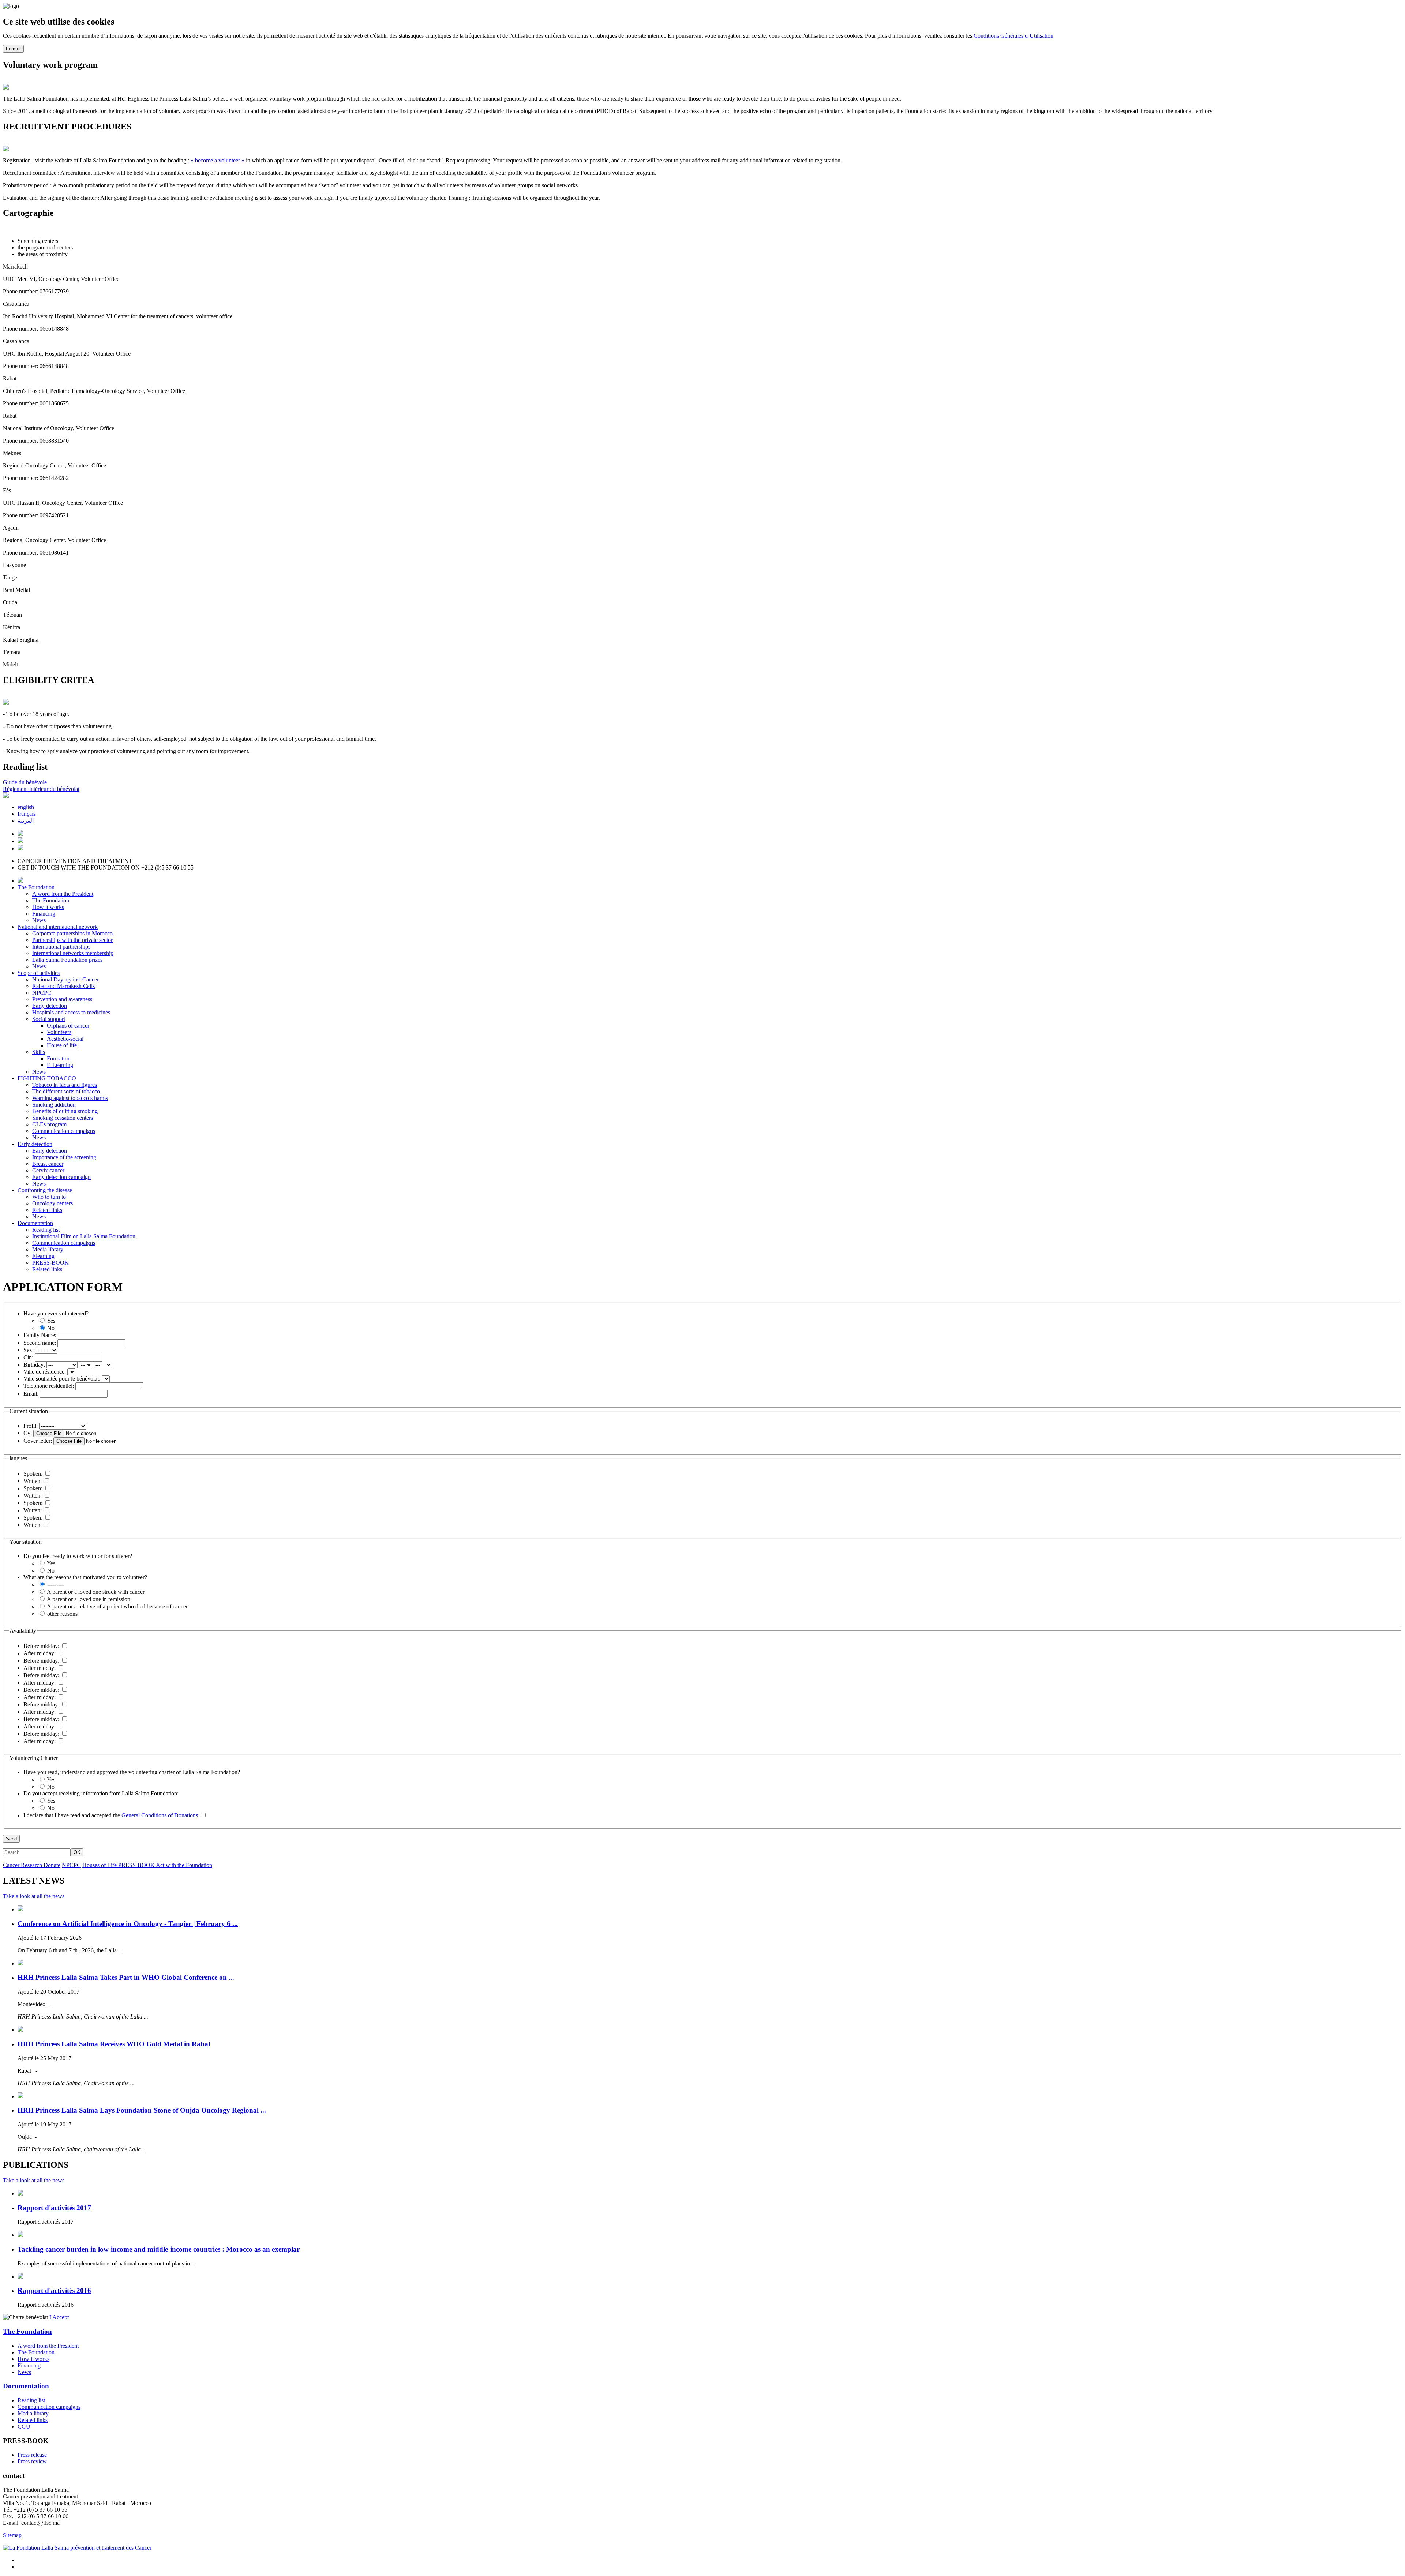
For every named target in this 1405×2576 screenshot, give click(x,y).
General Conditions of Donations (160, 1815)
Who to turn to (49, 1197)
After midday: (40, 1653)
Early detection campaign (61, 1177)
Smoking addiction (54, 1105)
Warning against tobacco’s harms (70, 1098)
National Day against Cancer (65, 979)
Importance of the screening (64, 1157)
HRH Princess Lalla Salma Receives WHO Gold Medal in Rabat (114, 2044)
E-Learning (60, 1065)
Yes (50, 1321)
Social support (49, 1019)
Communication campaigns (64, 1131)
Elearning (43, 1256)
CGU (24, 2427)
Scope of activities (39, 973)
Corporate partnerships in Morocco (72, 933)
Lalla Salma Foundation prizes (67, 960)
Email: (31, 1394)
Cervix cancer (48, 1170)
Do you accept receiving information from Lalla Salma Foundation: (101, 1793)
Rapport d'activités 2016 (54, 2290)
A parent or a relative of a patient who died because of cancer (117, 1606)
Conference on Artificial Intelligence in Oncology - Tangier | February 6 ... (128, 1924)
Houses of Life (100, 1865)
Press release (32, 2455)
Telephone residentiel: (49, 1386)
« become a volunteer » (218, 160)
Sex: (29, 1350)
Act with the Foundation (184, 1865)
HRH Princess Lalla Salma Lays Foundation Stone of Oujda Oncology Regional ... (142, 2110)
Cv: (28, 1433)
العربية (26, 821)
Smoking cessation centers (63, 1118)
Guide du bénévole (25, 782)
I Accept (59, 2317)
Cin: (28, 1357)
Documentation (35, 1223)
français (27, 814)
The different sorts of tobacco (66, 1091)
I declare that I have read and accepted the (111, 1815)
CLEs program (49, 1124)
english (26, 807)
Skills (39, 1052)
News (39, 920)
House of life (62, 1045)
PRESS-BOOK (50, 1263)
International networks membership (73, 953)
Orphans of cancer (68, 1026)
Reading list (46, 1230)
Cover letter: (38, 1441)
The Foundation (36, 887)
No (50, 1328)
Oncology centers (53, 1203)
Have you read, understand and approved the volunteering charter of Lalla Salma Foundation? (132, 1772)
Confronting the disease (45, 1190)
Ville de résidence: (45, 1372)
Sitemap (12, 2535)
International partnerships (61, 947)
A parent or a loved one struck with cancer (95, 1592)
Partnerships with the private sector (72, 940)
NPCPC (42, 993)
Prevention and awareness (62, 999)
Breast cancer (48, 1164)
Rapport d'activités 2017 (54, 2208)
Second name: (40, 1343)
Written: (33, 1481)
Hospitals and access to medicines (71, 1012)
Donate (52, 1865)
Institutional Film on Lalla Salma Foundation (84, 1236)
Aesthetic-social (65, 1039)
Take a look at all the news (34, 1896)
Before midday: (41, 1646)
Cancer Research (23, 1865)
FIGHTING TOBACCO (47, 1078)
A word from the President (63, 894)
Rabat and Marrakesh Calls (63, 986)
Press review (32, 2461)
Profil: (31, 1426)
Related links (47, 1210)
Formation (59, 1058)
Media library (48, 1249)
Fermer (13, 49)
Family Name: (40, 1335)
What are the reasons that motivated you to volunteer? (85, 1577)
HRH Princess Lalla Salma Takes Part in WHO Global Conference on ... (126, 1977)
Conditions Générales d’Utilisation (1014, 36)
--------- (55, 1584)
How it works (48, 907)
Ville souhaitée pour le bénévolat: (62, 1379)
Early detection (50, 1006)
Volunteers (59, 1032)
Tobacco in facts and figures (65, 1085)
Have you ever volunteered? (56, 1313)
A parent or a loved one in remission (88, 1599)
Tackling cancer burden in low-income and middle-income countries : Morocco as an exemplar (159, 2249)
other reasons (62, 1614)
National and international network (58, 927)
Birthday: (34, 1365)
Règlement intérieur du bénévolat (41, 789)
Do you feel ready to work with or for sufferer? (78, 1556)
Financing (44, 914)
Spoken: (33, 1474)
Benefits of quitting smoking (65, 1111)
